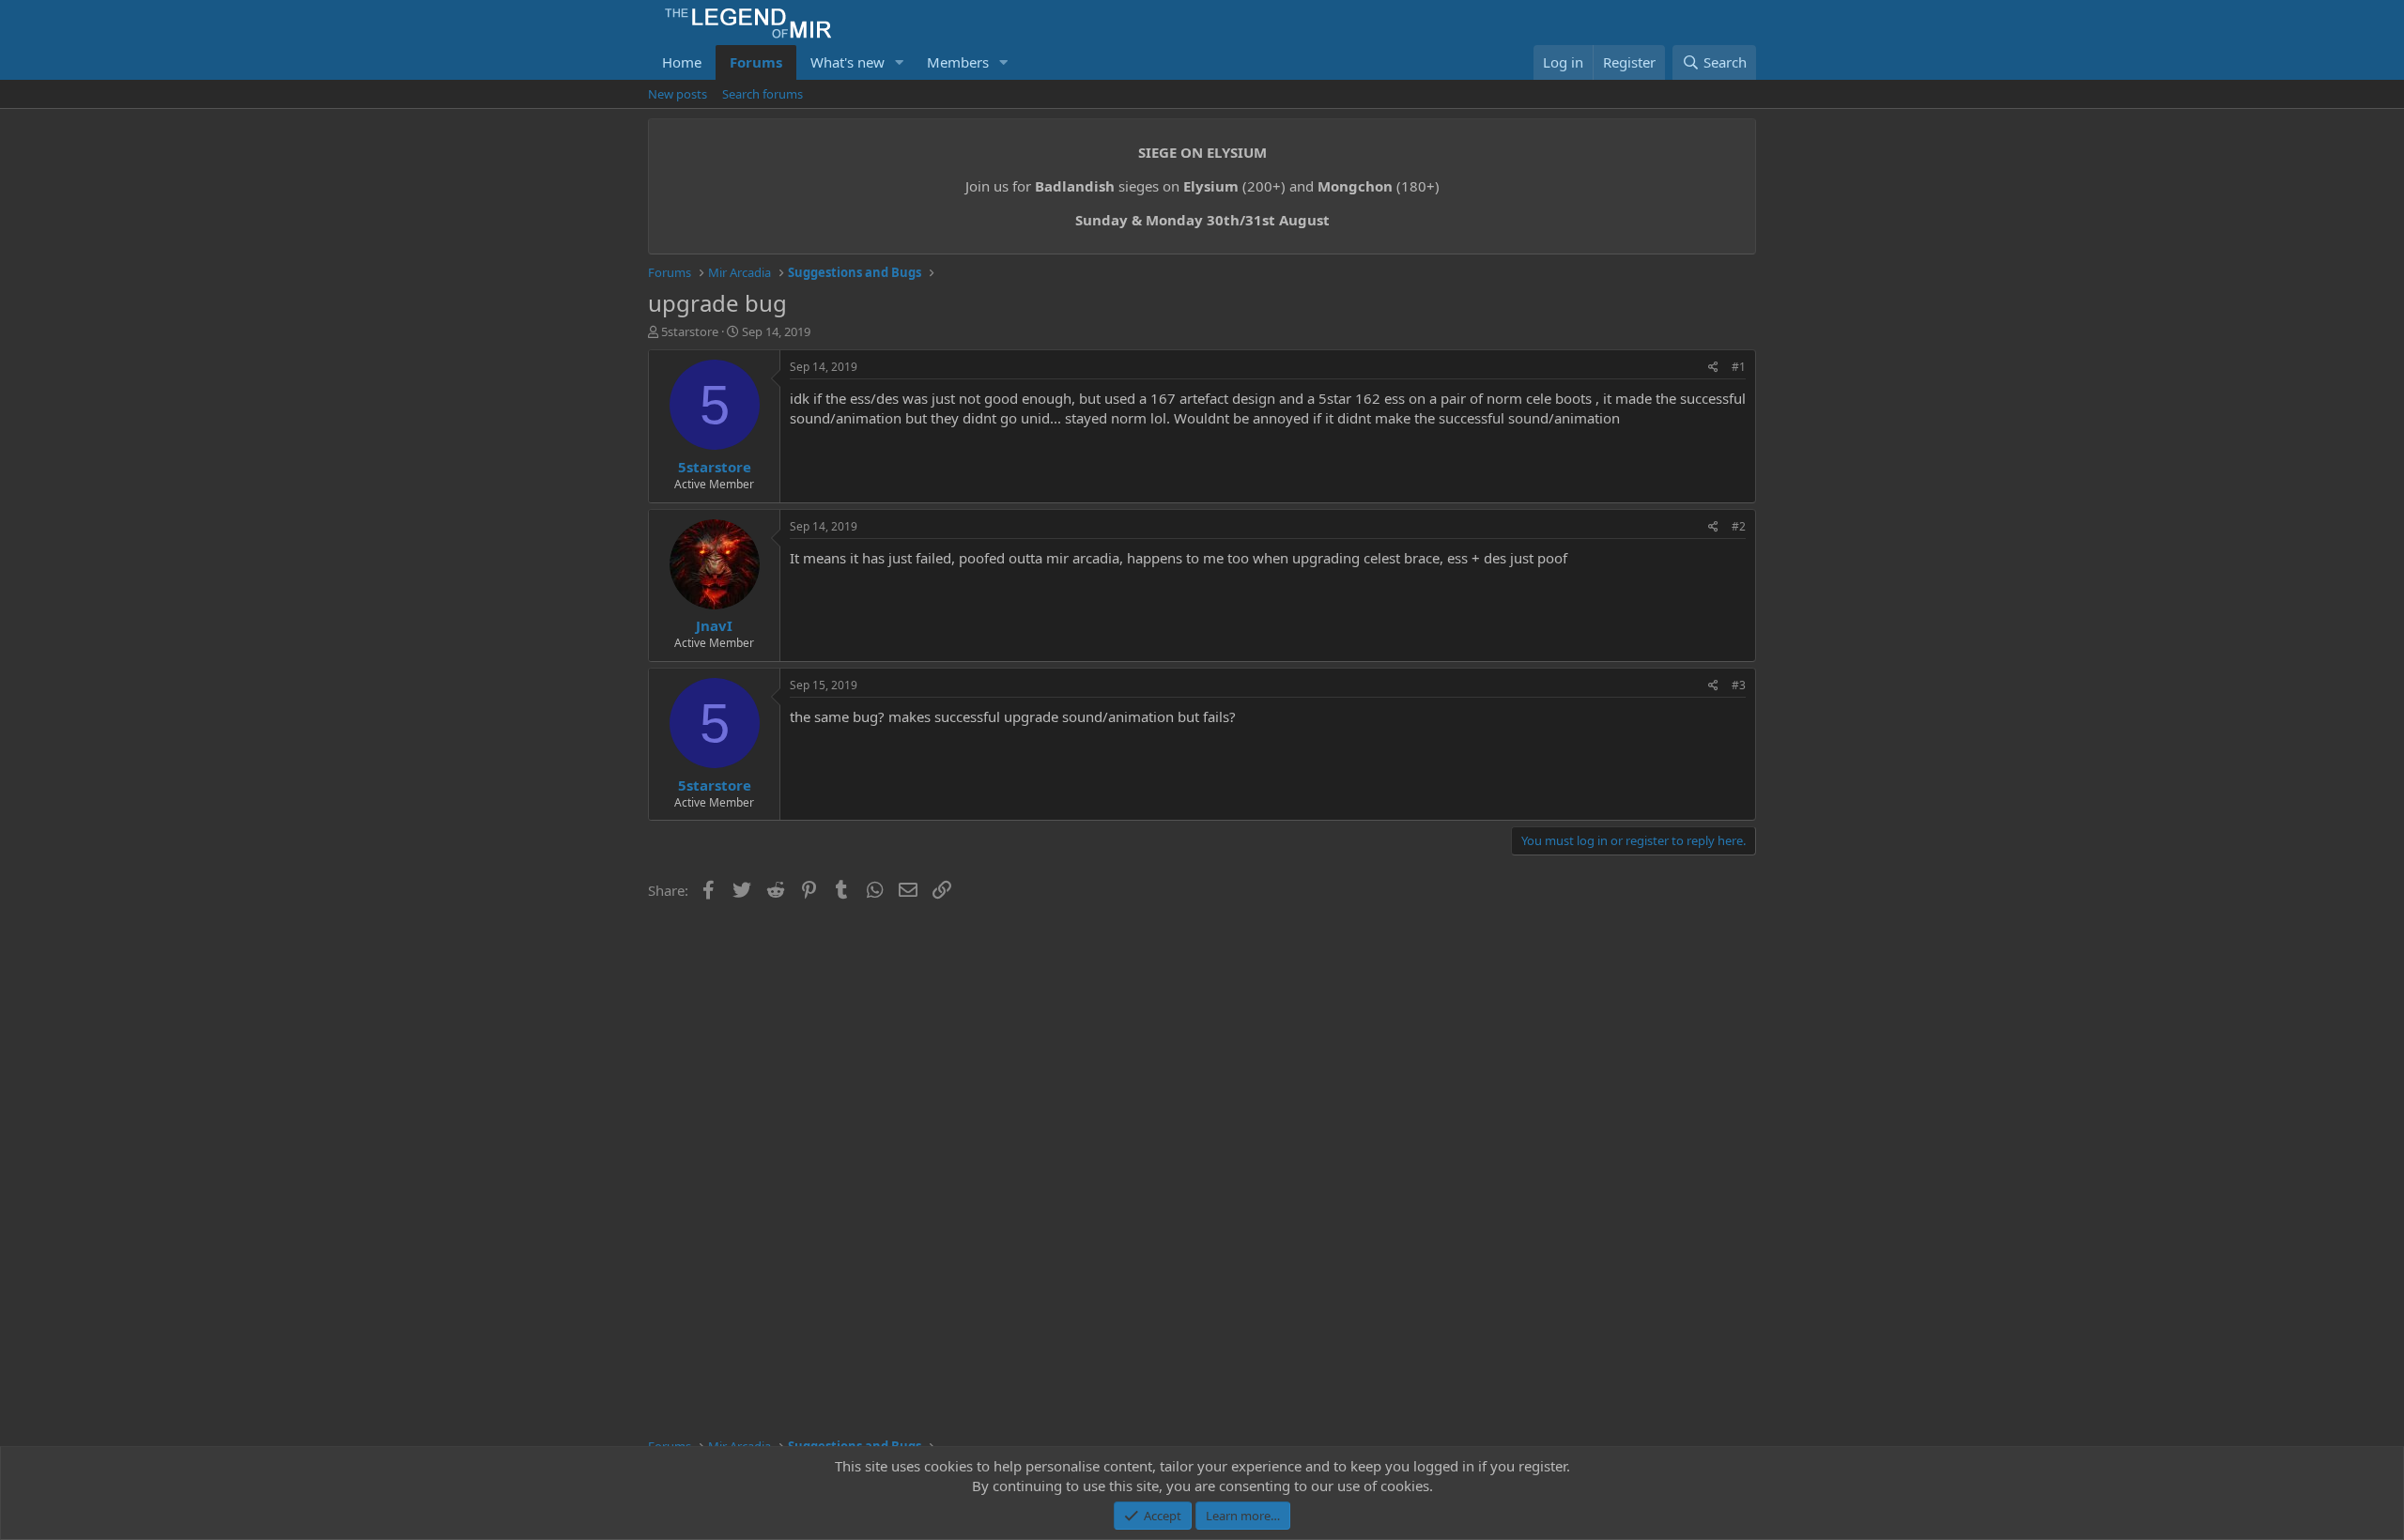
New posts (678, 94)
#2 (1739, 526)
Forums (756, 62)
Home (682, 62)
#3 (1739, 685)
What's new (848, 62)
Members (958, 62)
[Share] (1713, 368)
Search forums (763, 94)
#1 (1739, 367)
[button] (900, 62)
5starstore (690, 331)
